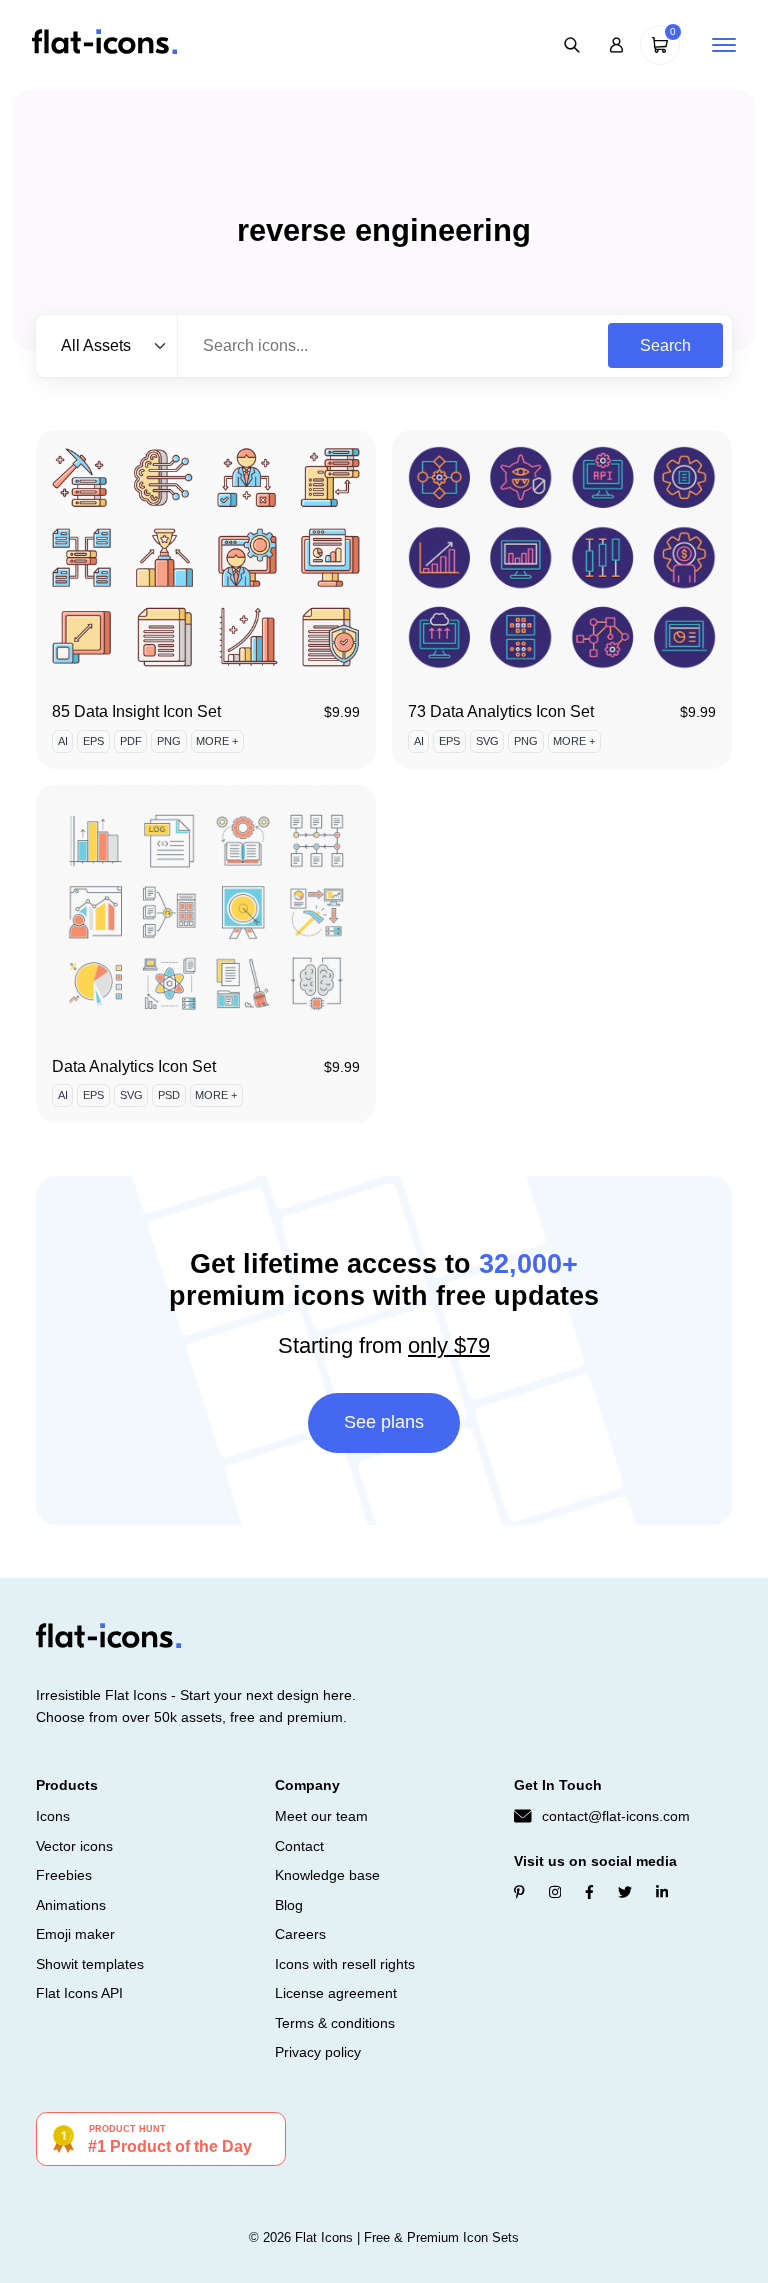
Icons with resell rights (345, 1964)
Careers (300, 1934)
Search (665, 345)
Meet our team (321, 1816)
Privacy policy (318, 2052)
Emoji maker (75, 1934)
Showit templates (90, 1964)
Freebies (64, 1875)
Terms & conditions (335, 2023)
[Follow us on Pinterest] (519, 1892)
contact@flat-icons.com (616, 1816)
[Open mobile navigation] (724, 45)
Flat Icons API (79, 1993)
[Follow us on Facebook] (589, 1892)
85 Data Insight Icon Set (136, 711)
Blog (289, 1905)
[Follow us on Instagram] (555, 1892)
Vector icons (74, 1846)
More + (217, 741)
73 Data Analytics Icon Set (501, 711)
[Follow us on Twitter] (625, 1892)
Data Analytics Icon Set (134, 1066)
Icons (53, 1816)
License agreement (336, 1993)
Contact (299, 1846)
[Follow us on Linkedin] (662, 1892)
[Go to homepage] (104, 43)
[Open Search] (572, 45)
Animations (71, 1905)
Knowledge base (327, 1875)
